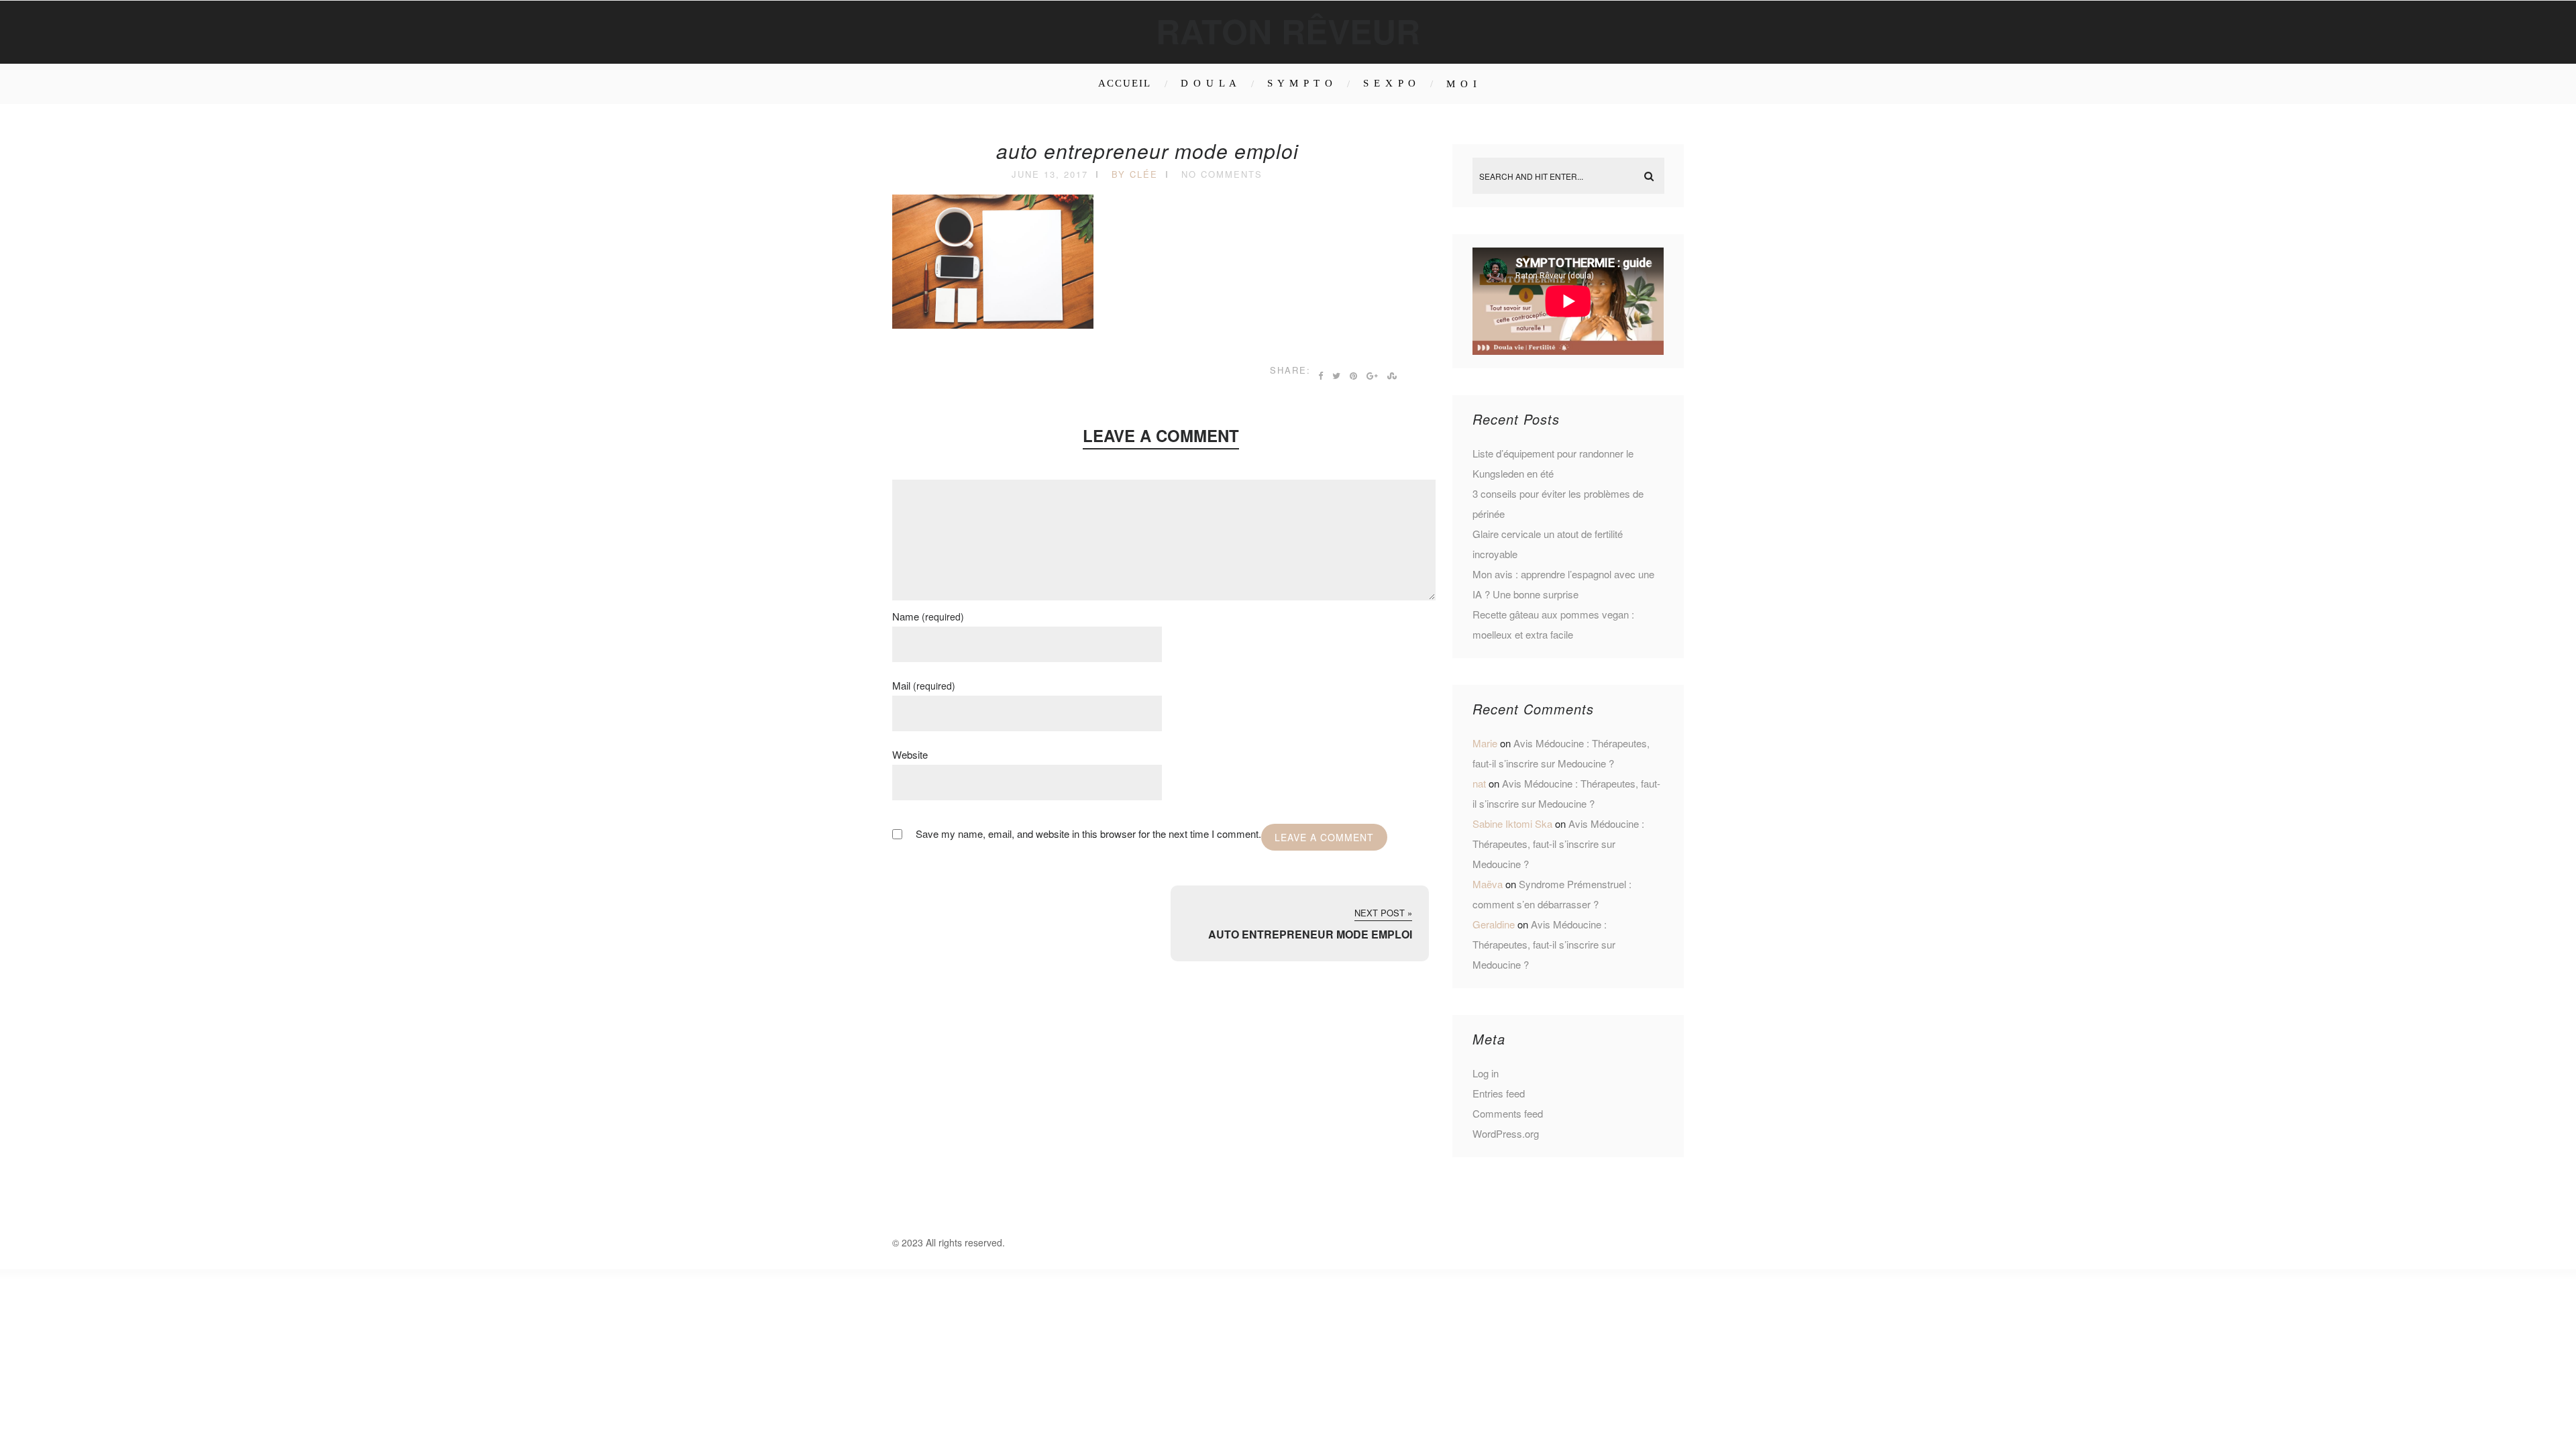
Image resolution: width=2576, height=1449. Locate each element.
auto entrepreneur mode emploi (1147, 151)
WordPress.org (1506, 1133)
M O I (1462, 84)
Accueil (1125, 83)
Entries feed (1499, 1093)
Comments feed (1508, 1113)
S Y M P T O (1300, 83)
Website (910, 754)
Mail (924, 685)
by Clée (1135, 174)
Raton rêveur (1288, 31)
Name (928, 616)
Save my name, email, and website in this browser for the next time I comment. (1088, 834)
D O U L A (1209, 83)
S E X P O (1390, 83)
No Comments (1222, 174)
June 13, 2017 (1050, 174)
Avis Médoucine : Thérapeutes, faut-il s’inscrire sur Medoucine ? (1558, 844)
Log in (1486, 1073)
